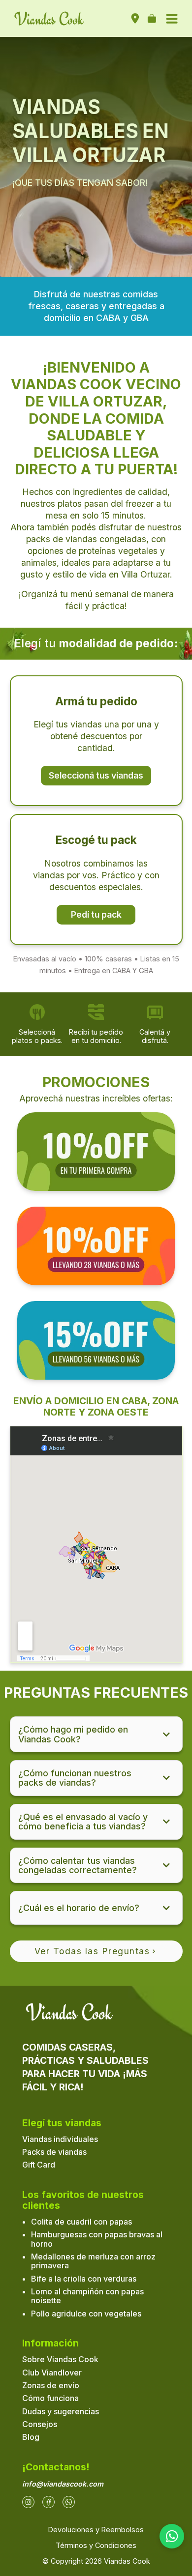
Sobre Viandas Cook (60, 2359)
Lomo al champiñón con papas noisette (87, 2296)
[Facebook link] (48, 2502)
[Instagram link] (28, 2502)
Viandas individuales (60, 2139)
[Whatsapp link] (69, 2502)
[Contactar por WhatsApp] (172, 2536)
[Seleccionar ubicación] (135, 19)
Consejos (40, 2424)
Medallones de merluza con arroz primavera (93, 2261)
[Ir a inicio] (49, 19)
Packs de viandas (54, 2152)
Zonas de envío (51, 2385)
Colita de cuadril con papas (81, 2222)
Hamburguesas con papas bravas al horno (97, 2239)
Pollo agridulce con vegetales (86, 2314)
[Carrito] (152, 19)
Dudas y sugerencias (61, 2411)
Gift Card (39, 2165)
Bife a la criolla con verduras (84, 2279)
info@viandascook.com (63, 2484)
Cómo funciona (50, 2398)
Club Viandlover (52, 2373)
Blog (31, 2437)
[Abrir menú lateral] (172, 19)
